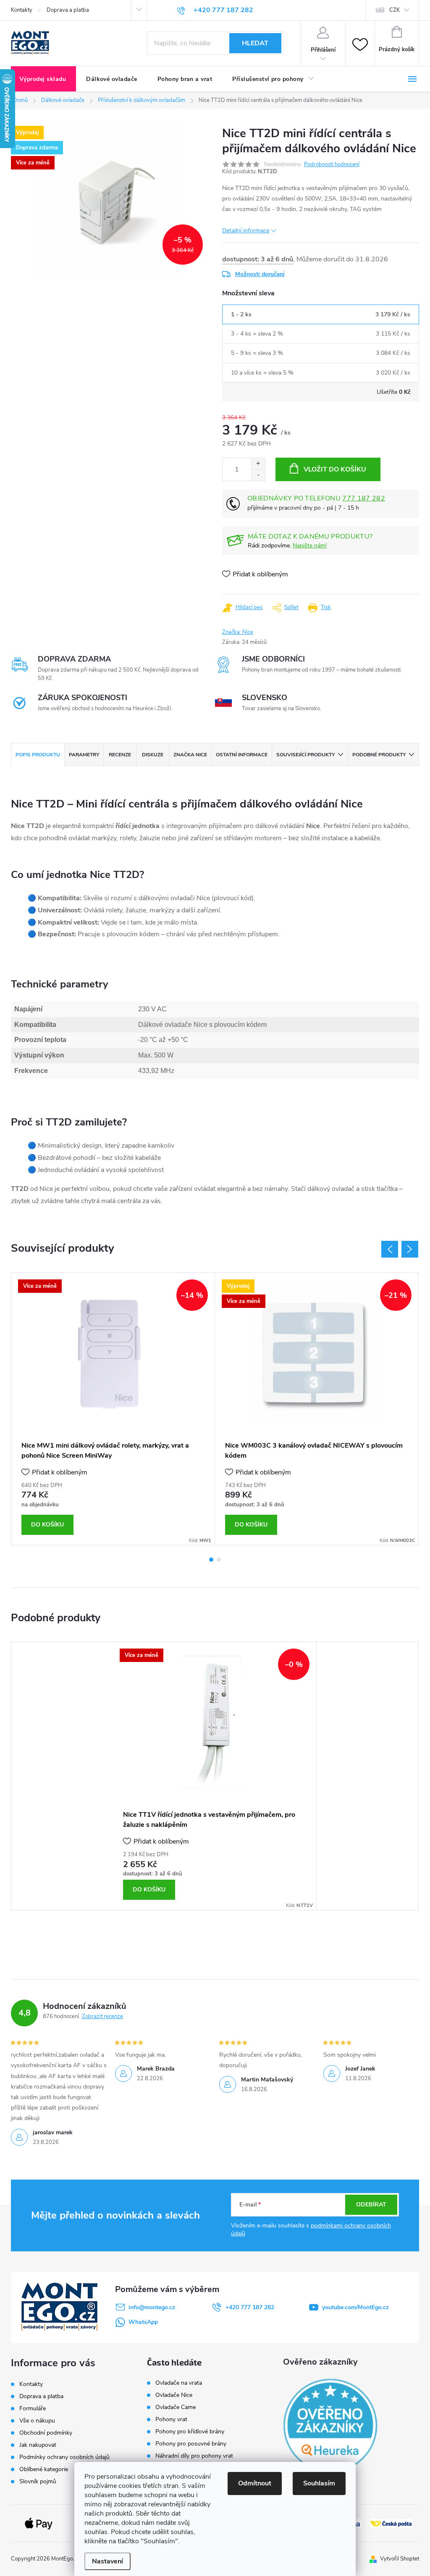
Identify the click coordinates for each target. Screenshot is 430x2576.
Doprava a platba (68, 10)
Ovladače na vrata (179, 2383)
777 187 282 (364, 498)
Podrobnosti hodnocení (332, 164)
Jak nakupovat (38, 2445)
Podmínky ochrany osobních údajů (64, 2457)
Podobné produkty (379, 755)
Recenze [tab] (120, 755)
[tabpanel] (113, 1409)
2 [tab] (219, 1560)
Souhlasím (319, 2483)
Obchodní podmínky (46, 2433)
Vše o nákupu (37, 2421)
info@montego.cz (152, 2307)
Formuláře (33, 2408)
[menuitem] (43, 79)
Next (410, 1249)
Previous (390, 1249)
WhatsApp (143, 2322)
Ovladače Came (176, 2407)
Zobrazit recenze (102, 2016)
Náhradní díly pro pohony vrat (194, 2456)
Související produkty (305, 755)
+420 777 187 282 (250, 2307)
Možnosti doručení (260, 274)
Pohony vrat (171, 2420)
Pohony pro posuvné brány (191, 2444)
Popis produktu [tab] (38, 755)
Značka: (238, 632)
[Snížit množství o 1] (258, 475)
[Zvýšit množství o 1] (258, 464)
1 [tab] (211, 1560)
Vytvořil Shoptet (400, 2559)
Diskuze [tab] (153, 755)
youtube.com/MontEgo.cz (355, 2307)
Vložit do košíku (335, 469)
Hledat (255, 43)
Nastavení (107, 2561)
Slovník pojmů (38, 2481)
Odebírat (371, 2205)
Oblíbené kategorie (44, 2469)
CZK (395, 10)
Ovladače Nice (174, 2395)
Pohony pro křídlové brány (191, 2432)
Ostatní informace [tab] (242, 755)
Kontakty (22, 10)
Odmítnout (255, 2483)
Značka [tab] (190, 755)
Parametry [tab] (84, 755)
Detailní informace (246, 231)
